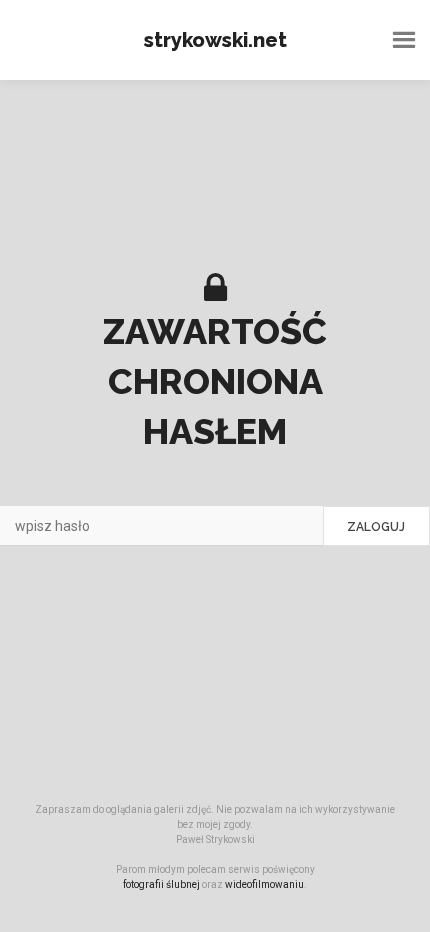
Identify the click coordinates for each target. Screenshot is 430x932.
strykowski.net (215, 40)
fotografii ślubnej (161, 884)
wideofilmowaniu (264, 884)
